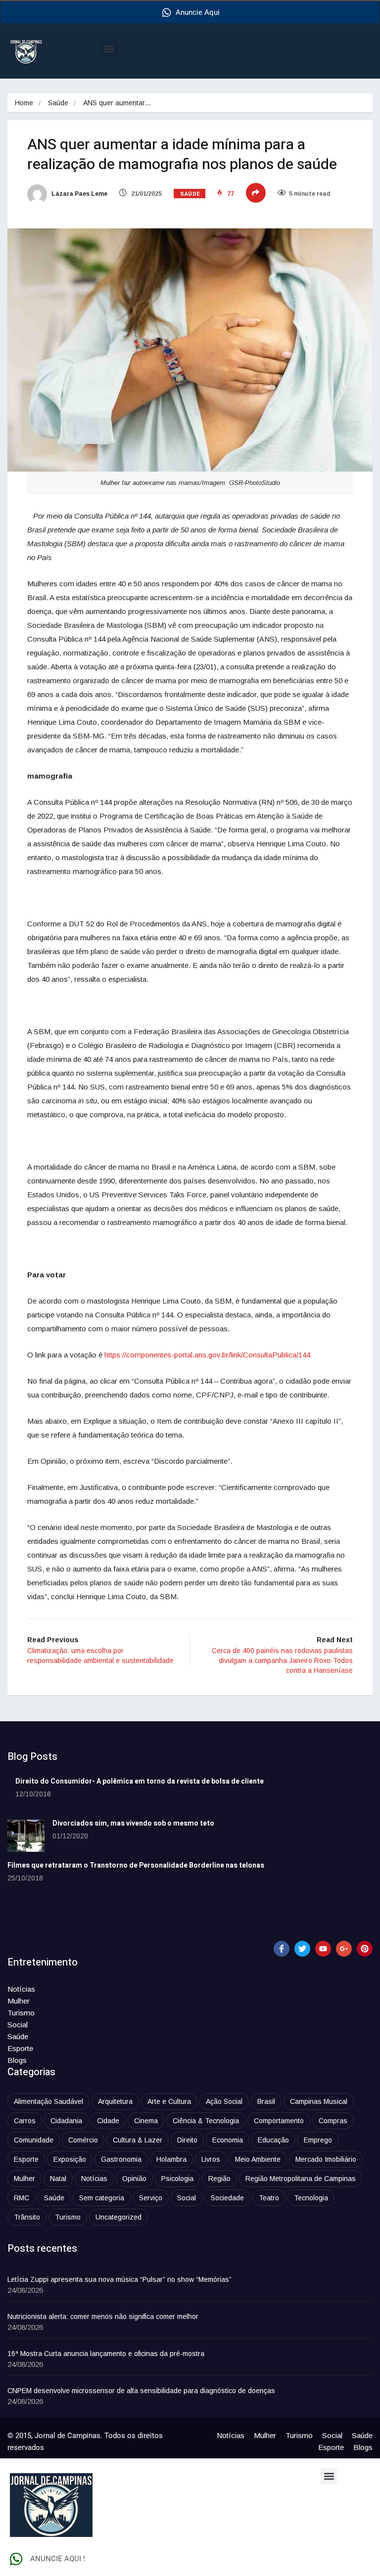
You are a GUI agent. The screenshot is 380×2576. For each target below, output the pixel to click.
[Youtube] (323, 1949)
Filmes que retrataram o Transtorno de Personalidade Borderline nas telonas (136, 1865)
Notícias (21, 1989)
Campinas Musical (319, 2101)
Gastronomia (121, 2159)
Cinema (146, 2121)
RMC (22, 2198)
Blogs (17, 2060)
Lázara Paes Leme (79, 194)
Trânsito (27, 2217)
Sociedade (227, 2198)
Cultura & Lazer (138, 2140)
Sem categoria (102, 2198)
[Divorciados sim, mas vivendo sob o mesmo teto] (26, 1836)
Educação (273, 2140)
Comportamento (279, 2121)
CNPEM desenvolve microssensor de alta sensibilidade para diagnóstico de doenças (141, 2391)
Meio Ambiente (258, 2159)
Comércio (83, 2140)
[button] (110, 49)
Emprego (318, 2140)
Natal (58, 2179)
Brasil (266, 2101)
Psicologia (177, 2179)
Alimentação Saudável (48, 2101)
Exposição (70, 2159)
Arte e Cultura (169, 2101)
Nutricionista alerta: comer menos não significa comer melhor (103, 2316)
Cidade (108, 2121)
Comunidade (34, 2140)
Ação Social (224, 2101)
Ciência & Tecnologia (206, 2121)
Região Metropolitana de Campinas (301, 2179)
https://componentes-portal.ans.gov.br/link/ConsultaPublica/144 (207, 1355)
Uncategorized (119, 2217)
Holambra (171, 2159)
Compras (333, 2121)
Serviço (151, 2198)
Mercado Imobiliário (326, 2159)
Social (18, 2025)
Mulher (19, 2001)
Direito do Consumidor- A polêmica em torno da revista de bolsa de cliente (140, 1781)
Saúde (58, 103)
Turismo (21, 2013)
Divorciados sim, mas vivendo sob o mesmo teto (133, 1823)
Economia (228, 2140)
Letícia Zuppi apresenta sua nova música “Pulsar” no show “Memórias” (119, 2279)
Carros (25, 2121)
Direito (187, 2140)
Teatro (269, 2198)
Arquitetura (115, 2101)
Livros (211, 2159)
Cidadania (66, 2121)
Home (24, 103)
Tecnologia (311, 2198)
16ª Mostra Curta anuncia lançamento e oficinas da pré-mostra (106, 2354)
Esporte (20, 2048)
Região (219, 2179)
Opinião (134, 2179)
